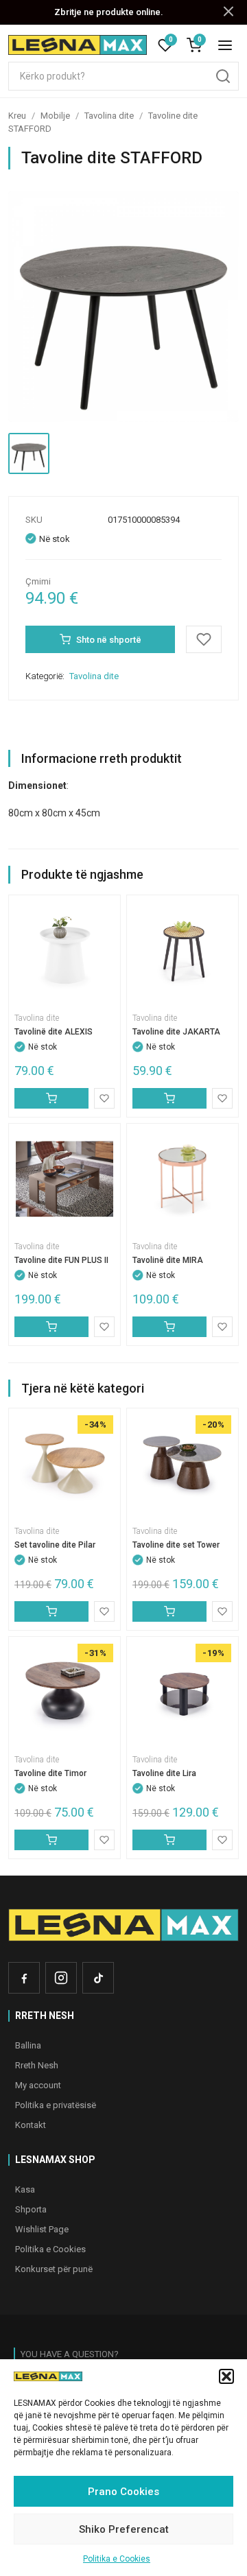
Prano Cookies (123, 2492)
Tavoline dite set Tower (176, 1545)
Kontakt (31, 2125)
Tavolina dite (109, 116)
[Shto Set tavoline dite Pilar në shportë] (51, 1611)
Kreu (17, 116)
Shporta (31, 2209)
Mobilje (55, 116)
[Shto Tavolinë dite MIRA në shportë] (169, 1327)
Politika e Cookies (117, 2559)
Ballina (28, 2045)
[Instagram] (61, 1978)
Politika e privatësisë (56, 2105)
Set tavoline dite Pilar (55, 1545)
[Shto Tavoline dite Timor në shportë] (51, 1840)
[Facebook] (24, 1978)
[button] (226, 2376)
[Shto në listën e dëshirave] (204, 639)
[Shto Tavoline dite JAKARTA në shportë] (169, 1098)
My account (38, 2085)
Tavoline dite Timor (50, 1773)
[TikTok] (98, 1978)
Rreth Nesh (37, 2065)
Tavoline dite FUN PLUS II (61, 1260)
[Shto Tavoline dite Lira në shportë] (169, 1840)
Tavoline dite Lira (164, 1773)
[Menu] (225, 45)
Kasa (25, 2189)
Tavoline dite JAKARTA (176, 1032)
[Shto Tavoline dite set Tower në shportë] (169, 1611)
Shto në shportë (109, 640)
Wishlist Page (42, 2229)
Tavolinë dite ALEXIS (54, 1032)
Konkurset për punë (54, 2269)
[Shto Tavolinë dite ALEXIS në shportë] (51, 1098)
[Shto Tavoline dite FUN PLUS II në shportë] (51, 1327)
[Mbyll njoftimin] (228, 12)
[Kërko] (223, 76)
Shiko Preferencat (124, 2529)
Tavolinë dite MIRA (168, 1260)
